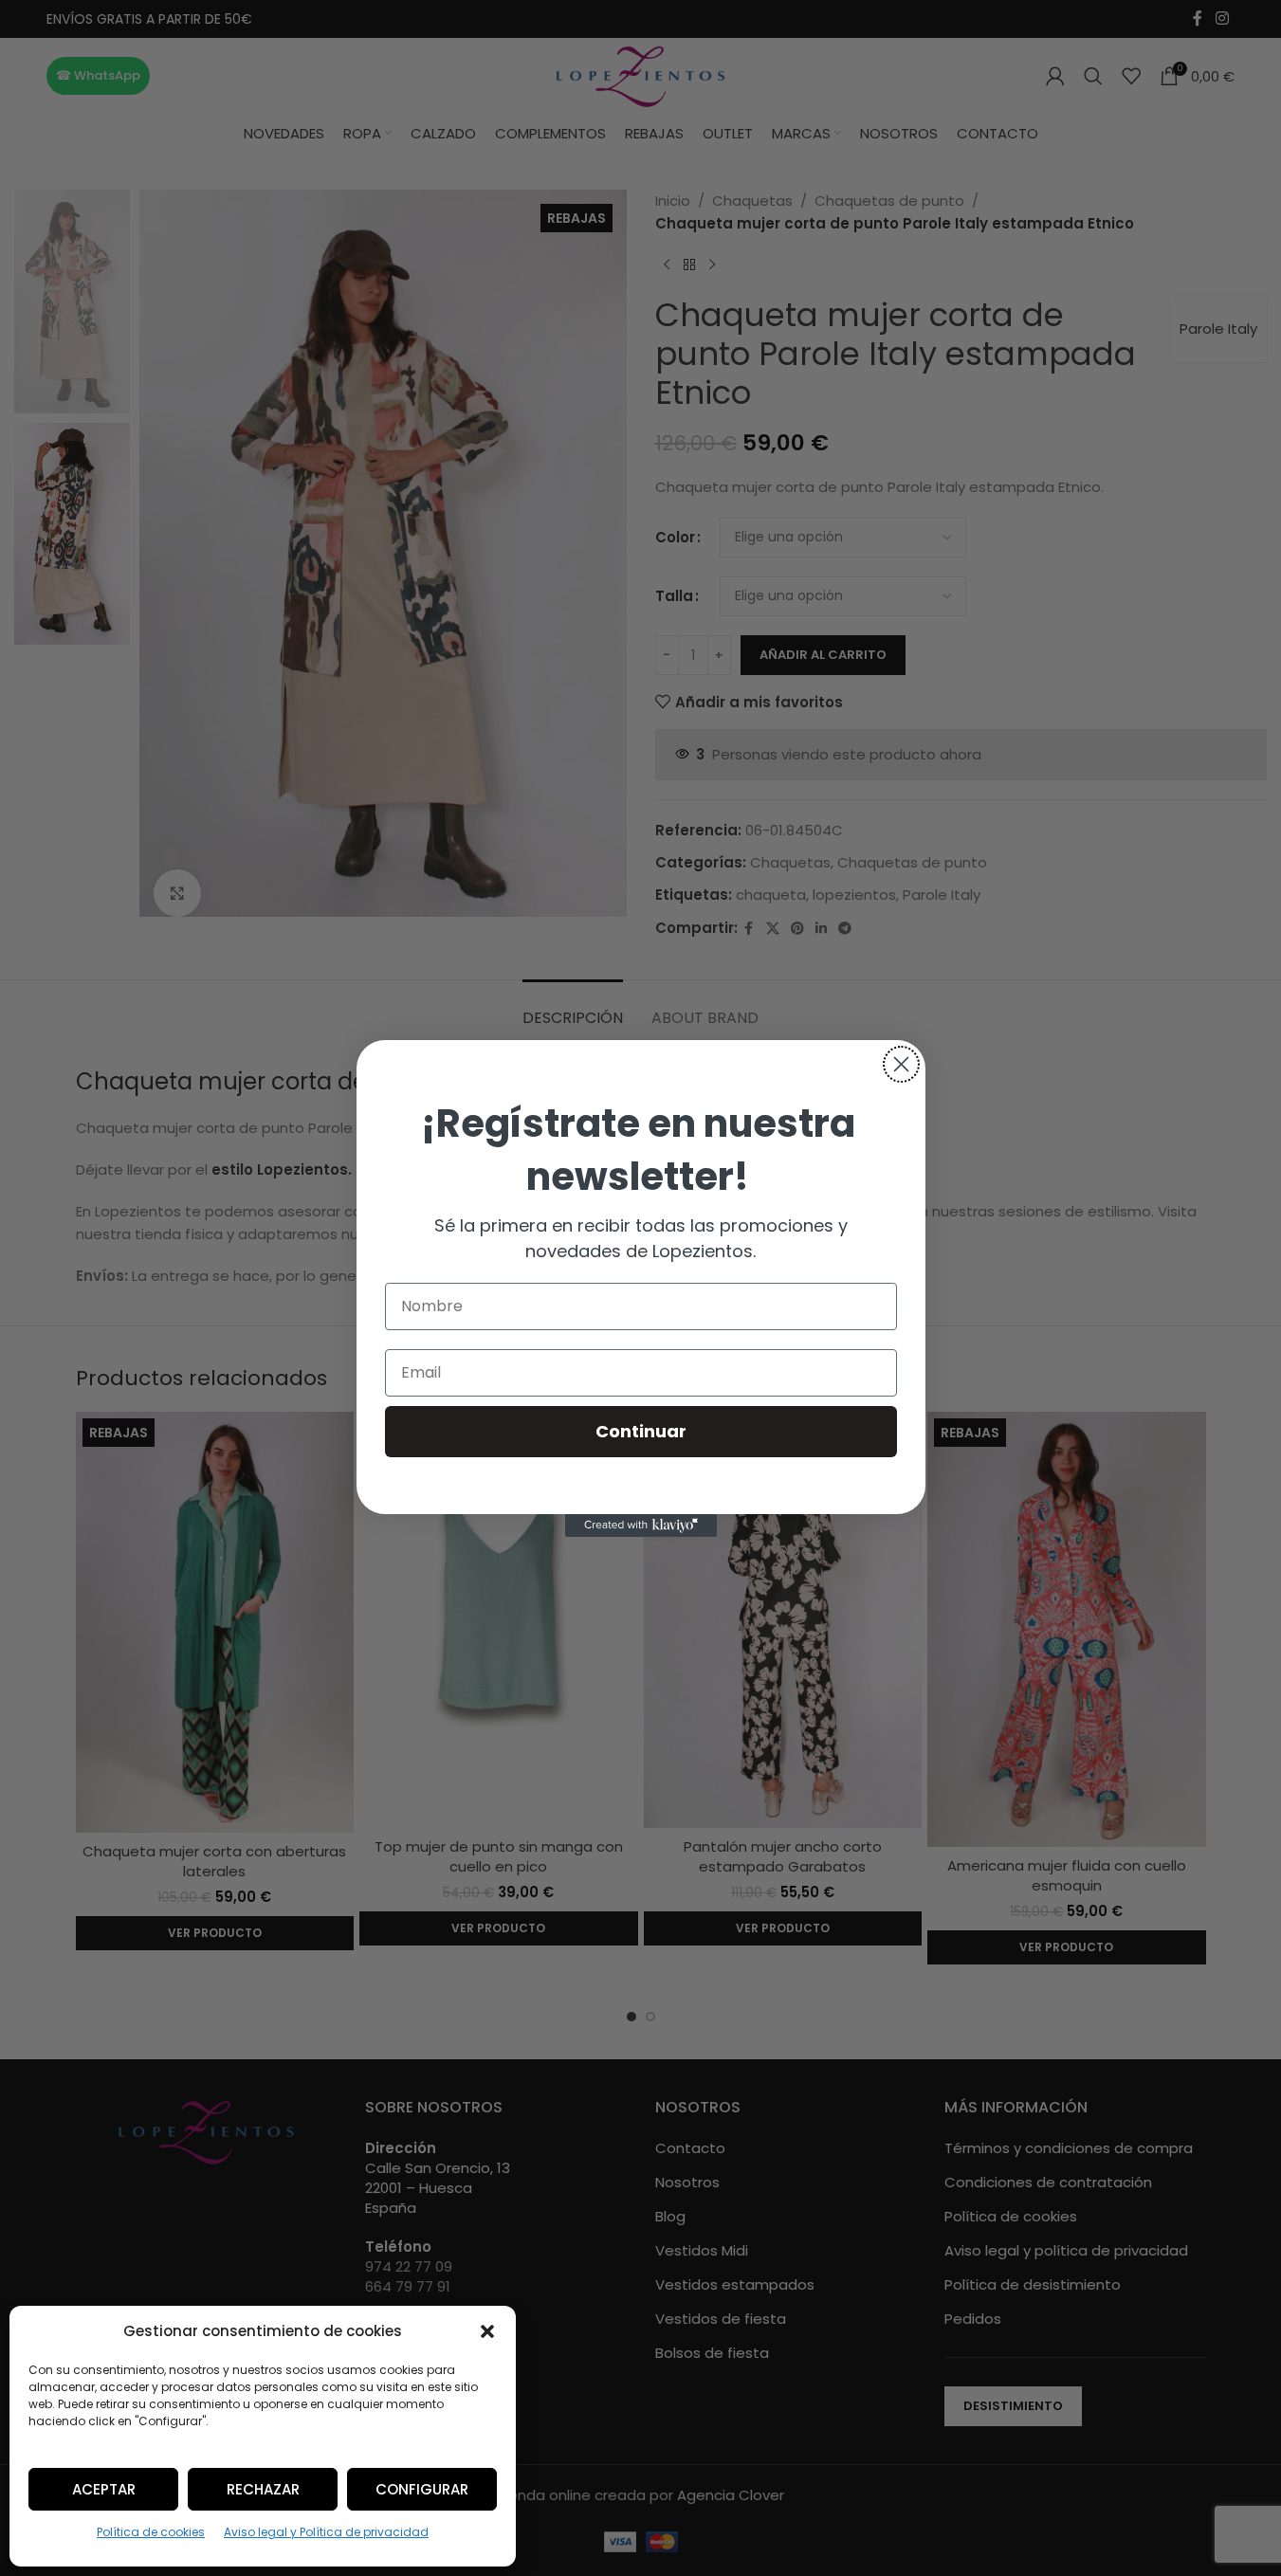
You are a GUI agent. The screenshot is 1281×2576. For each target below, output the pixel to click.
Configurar (422, 2489)
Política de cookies (151, 2532)
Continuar (641, 1431)
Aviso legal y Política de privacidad (326, 2532)
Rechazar (263, 2489)
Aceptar (104, 2489)
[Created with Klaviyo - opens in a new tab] (641, 1526)
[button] (487, 2331)
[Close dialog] (901, 1064)
